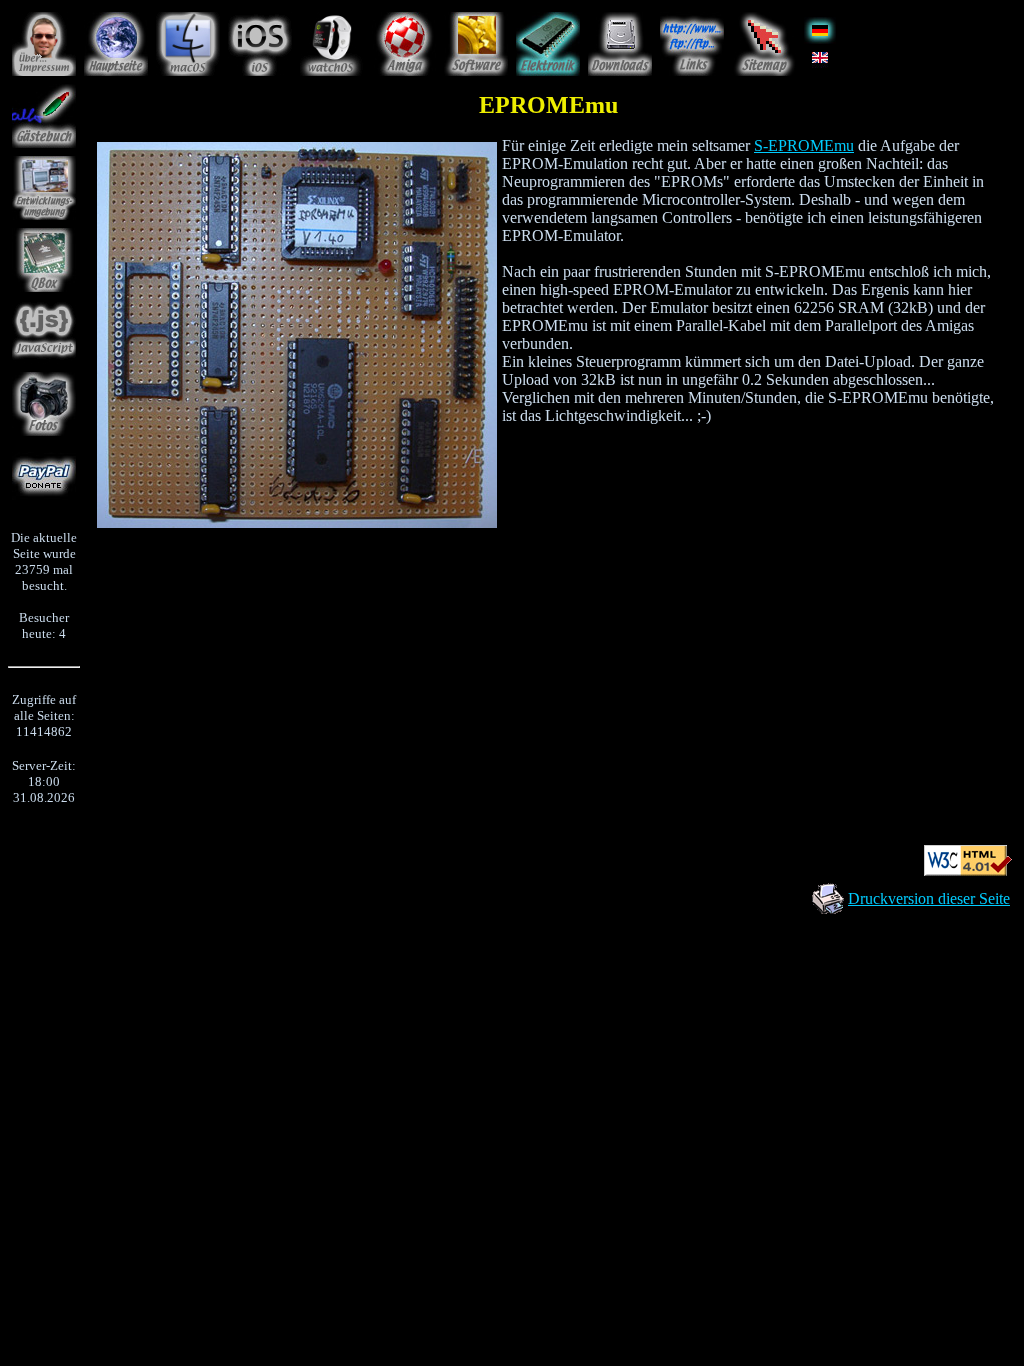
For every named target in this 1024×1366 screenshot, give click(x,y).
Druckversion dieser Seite (929, 898)
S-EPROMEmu (804, 145)
